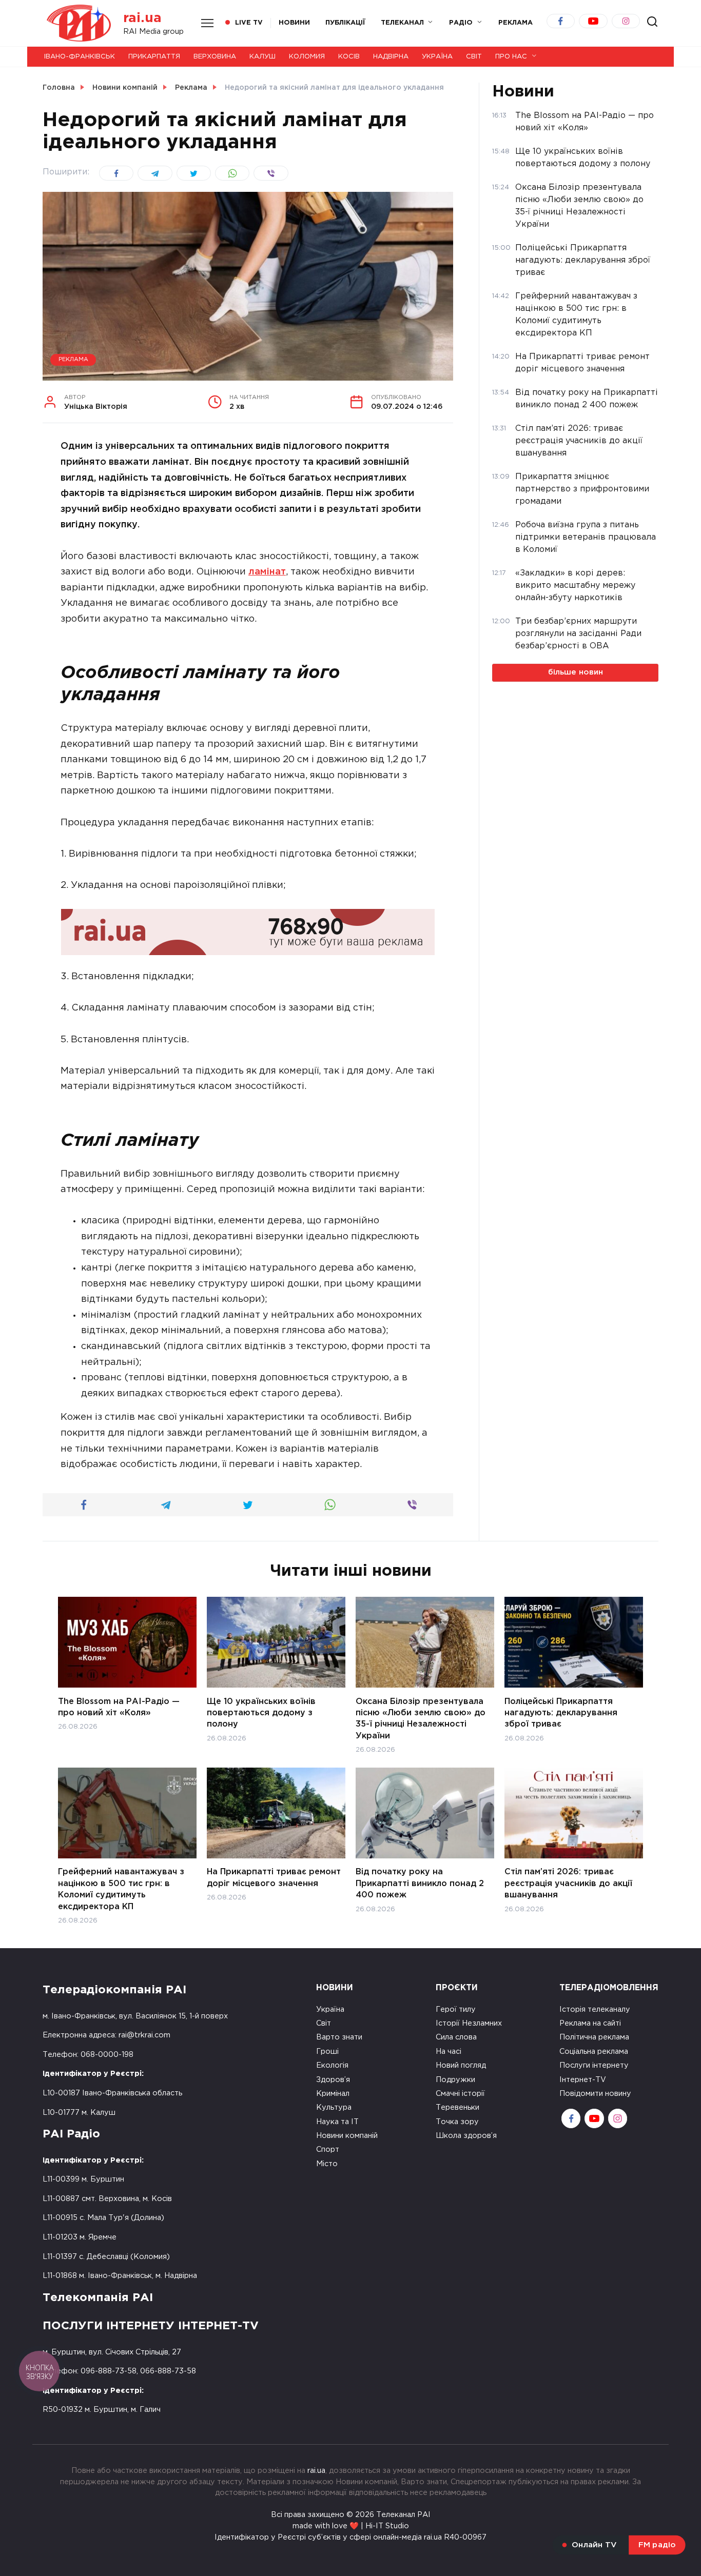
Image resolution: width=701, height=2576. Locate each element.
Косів (349, 57)
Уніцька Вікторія (96, 403)
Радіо (461, 23)
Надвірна (391, 57)
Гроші (327, 2052)
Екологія (332, 2065)
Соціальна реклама (594, 2052)
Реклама (73, 360)
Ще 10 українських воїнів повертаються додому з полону (261, 1713)
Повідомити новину (595, 2094)
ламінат (267, 572)
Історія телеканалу (595, 2009)
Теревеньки (457, 2107)
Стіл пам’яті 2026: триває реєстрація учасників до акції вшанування (568, 1884)
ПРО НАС (511, 57)
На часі (449, 2052)
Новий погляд (461, 2065)
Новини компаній (347, 2136)
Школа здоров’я (466, 2136)
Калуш (262, 57)
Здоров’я (333, 2080)
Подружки (455, 2080)
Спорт (328, 2149)
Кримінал (333, 2094)
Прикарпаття (154, 57)
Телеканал (402, 23)
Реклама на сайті (590, 2023)
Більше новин (576, 672)
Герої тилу (456, 2009)
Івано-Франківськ (80, 57)
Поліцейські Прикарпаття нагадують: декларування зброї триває (561, 1713)
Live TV (249, 23)
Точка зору (457, 2122)
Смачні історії (460, 2094)
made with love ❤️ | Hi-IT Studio (351, 2526)
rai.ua (142, 18)
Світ (474, 57)
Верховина (215, 57)
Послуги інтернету (594, 2065)
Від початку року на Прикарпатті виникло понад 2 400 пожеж (420, 1884)
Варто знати (339, 2037)
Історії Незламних (469, 2023)
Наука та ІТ (337, 2122)
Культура (334, 2107)
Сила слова (456, 2037)
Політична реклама (594, 2037)
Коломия (307, 57)
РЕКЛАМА (515, 23)
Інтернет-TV (583, 2080)
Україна (437, 57)
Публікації (345, 23)
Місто (327, 2164)
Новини (294, 23)
